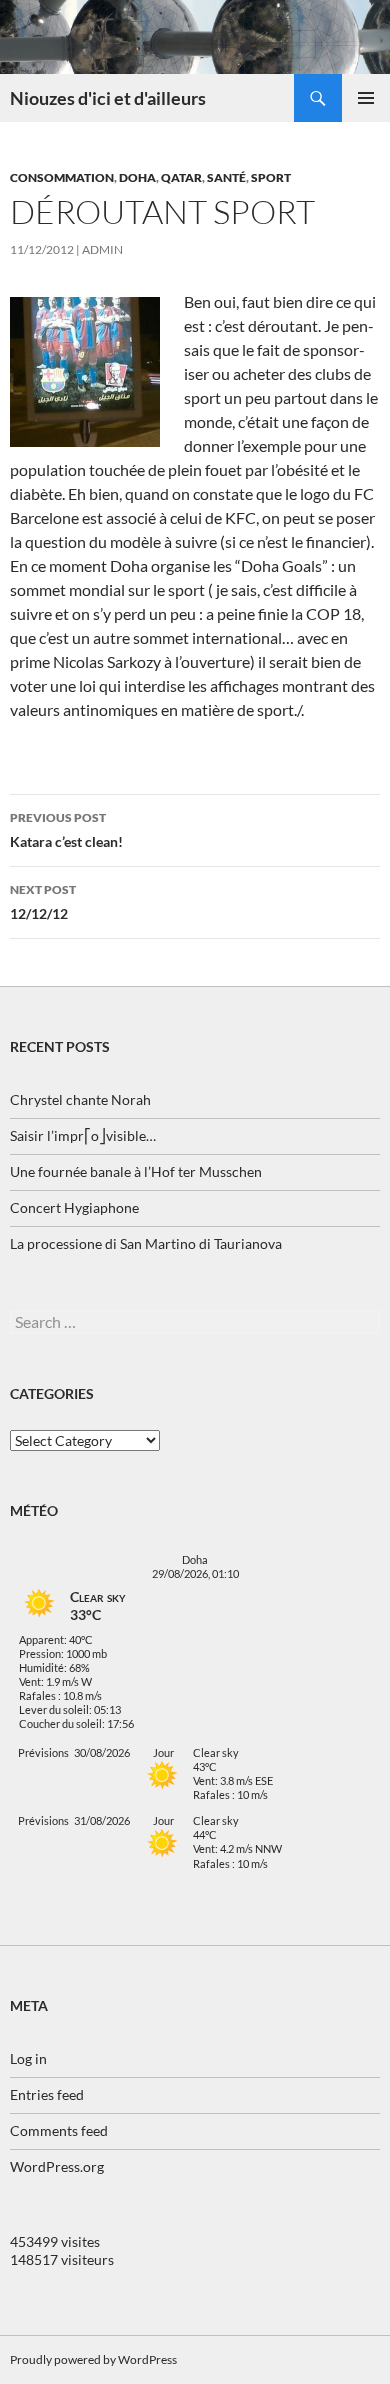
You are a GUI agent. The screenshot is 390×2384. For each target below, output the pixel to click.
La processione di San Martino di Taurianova (146, 1243)
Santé (226, 177)
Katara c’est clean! (66, 830)
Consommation (62, 177)
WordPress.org (57, 2166)
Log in (28, 2058)
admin (102, 249)
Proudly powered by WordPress (93, 2359)
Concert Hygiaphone (74, 1207)
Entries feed (47, 2094)
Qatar (181, 177)
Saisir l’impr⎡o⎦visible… (83, 1135)
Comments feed (59, 2130)
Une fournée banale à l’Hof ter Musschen (136, 1171)
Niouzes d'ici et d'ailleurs (108, 98)
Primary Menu (366, 98)
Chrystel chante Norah (80, 1099)
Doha (137, 177)
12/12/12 (43, 902)
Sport (271, 177)
